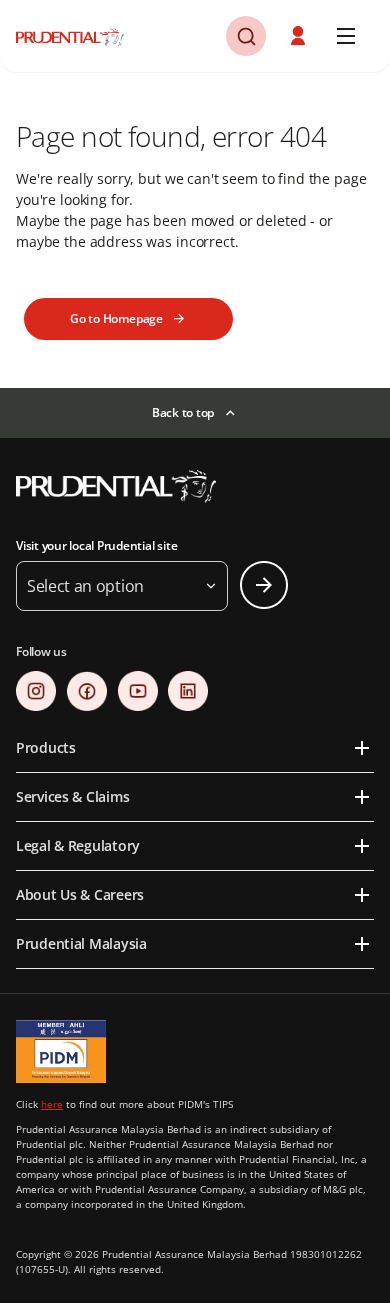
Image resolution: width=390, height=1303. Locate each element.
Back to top (183, 412)
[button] (246, 36)
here (52, 1104)
